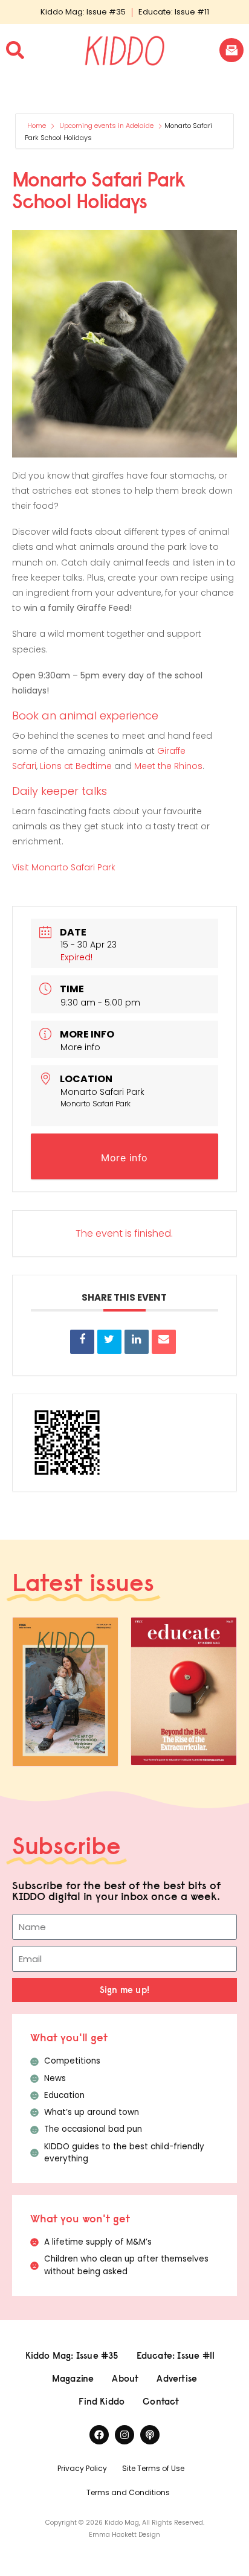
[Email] (164, 1342)
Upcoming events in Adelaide (106, 126)
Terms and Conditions (128, 2492)
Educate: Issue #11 (174, 12)
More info (80, 1047)
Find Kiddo (102, 2401)
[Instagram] (124, 2435)
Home (37, 126)
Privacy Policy (82, 2468)
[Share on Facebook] (82, 1342)
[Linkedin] (137, 1342)
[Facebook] (99, 2435)
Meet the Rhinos (168, 766)
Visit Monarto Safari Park (64, 867)
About (125, 2378)
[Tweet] (109, 1342)
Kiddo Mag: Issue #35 (83, 12)
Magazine (73, 2378)
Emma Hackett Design (124, 2535)
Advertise (177, 2378)
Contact (161, 2401)
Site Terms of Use (153, 2468)
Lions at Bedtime (76, 766)
